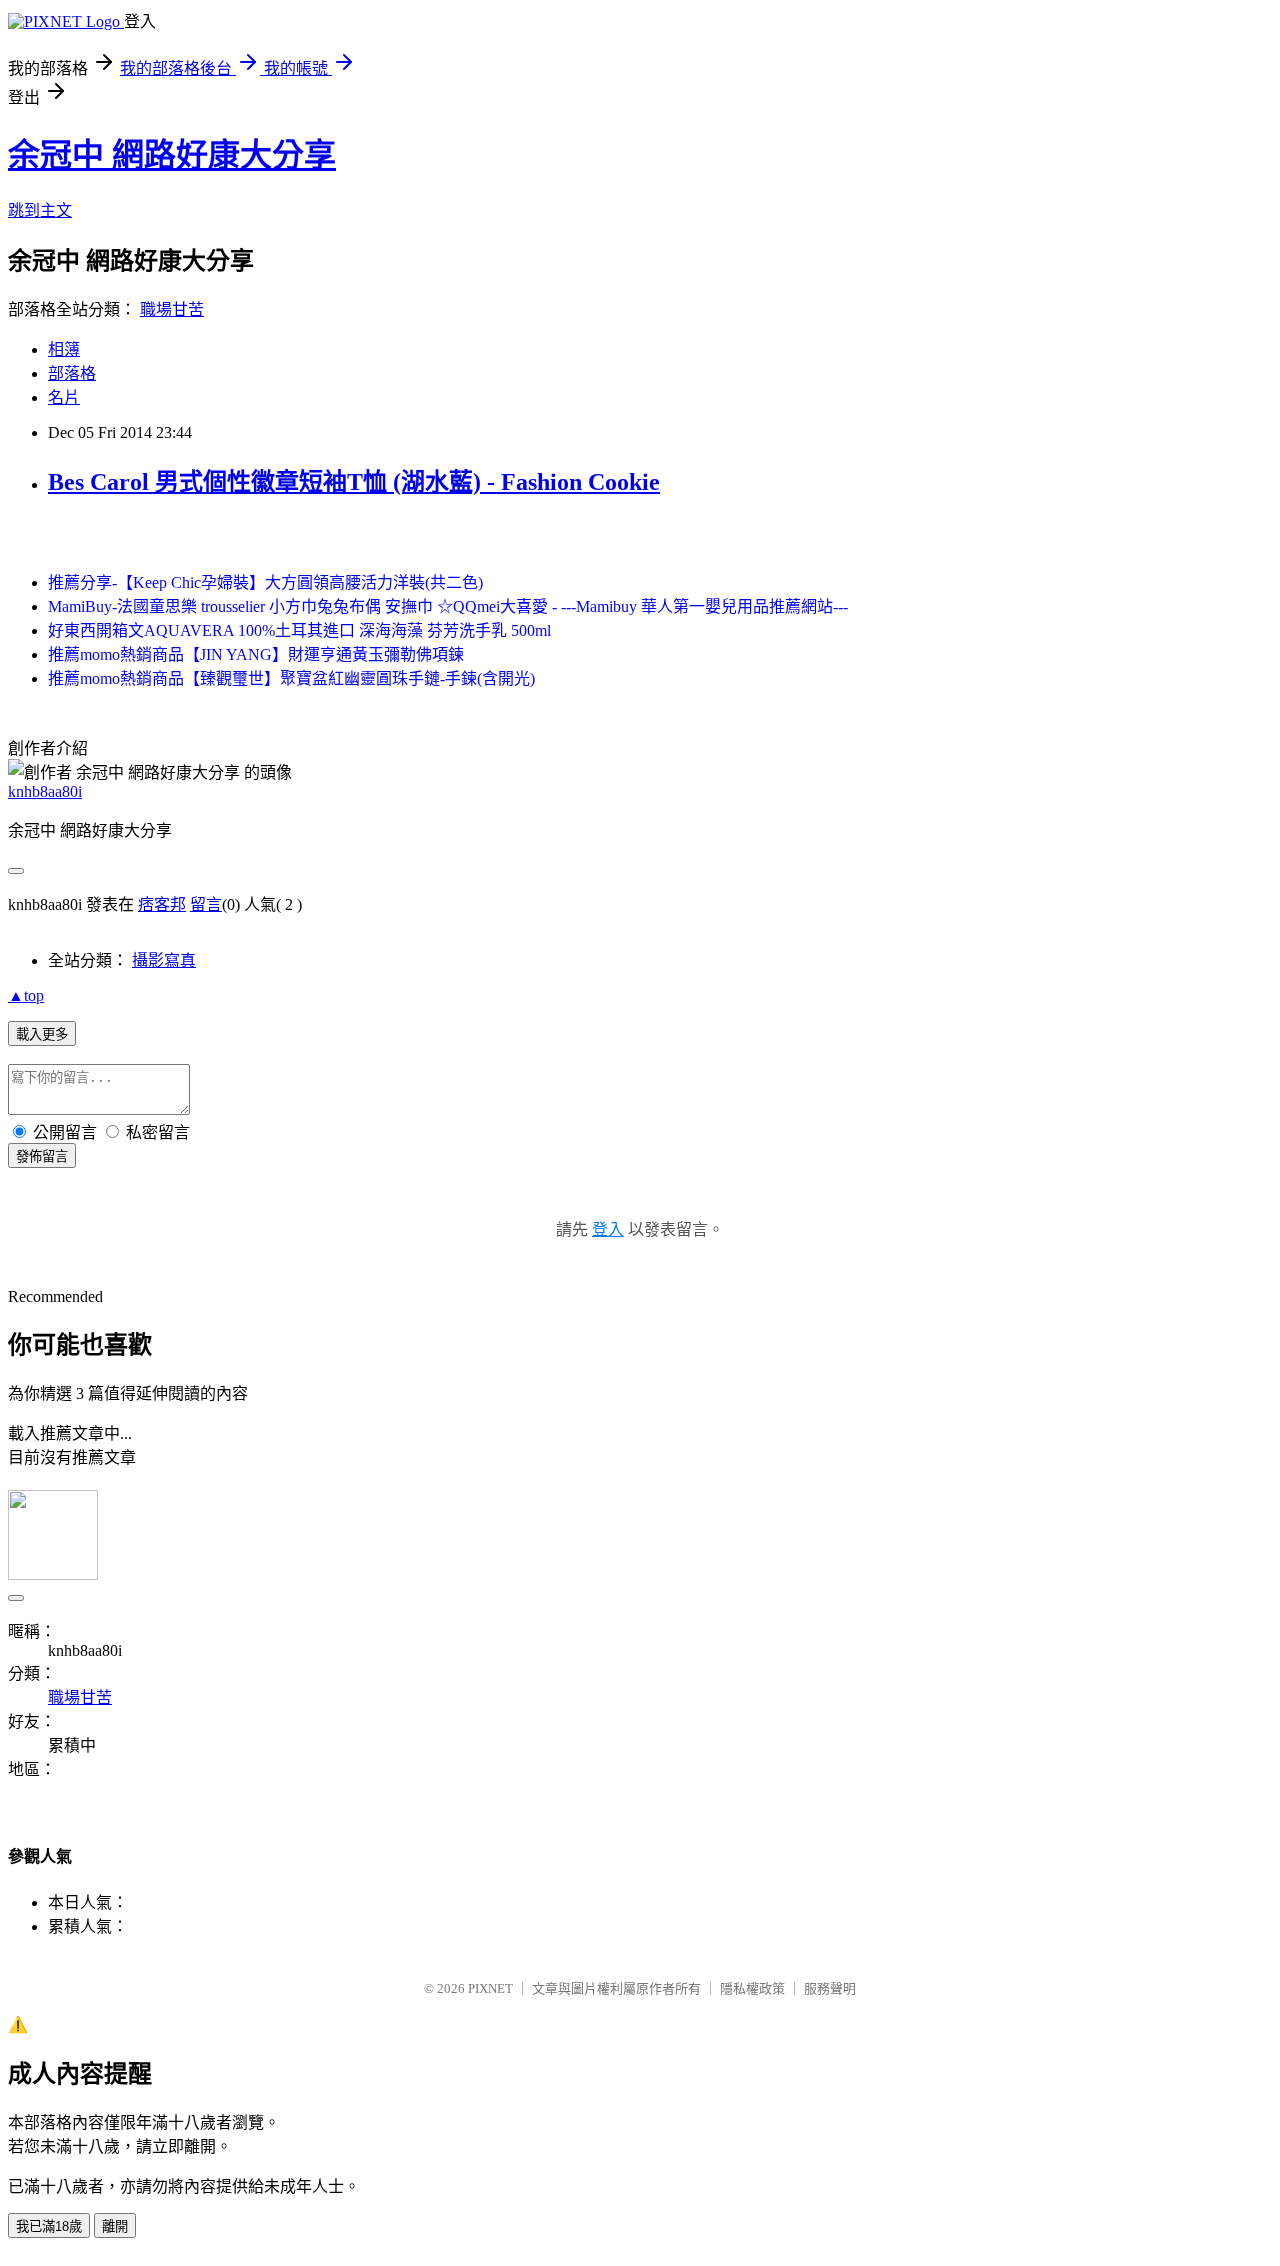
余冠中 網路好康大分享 (172, 155)
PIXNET (490, 1988)
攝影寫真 (164, 960)
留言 (206, 904)
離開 (115, 2226)
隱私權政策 (752, 1988)
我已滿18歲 (49, 2226)
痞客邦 (162, 904)
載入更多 (42, 1034)
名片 (64, 397)
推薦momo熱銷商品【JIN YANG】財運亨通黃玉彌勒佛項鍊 (256, 654)
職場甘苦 (172, 309)
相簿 (64, 349)
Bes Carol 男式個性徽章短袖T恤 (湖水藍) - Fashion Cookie (354, 482)
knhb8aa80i (45, 791)
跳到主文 (40, 210)
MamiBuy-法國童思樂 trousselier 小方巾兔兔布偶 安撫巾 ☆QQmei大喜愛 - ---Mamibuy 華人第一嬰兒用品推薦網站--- (448, 606)
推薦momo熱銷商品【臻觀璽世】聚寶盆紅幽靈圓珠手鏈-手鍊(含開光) (291, 678)
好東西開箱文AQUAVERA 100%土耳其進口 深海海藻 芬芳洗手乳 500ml (299, 630)
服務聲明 (830, 1988)
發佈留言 (42, 1156)
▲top (26, 995)
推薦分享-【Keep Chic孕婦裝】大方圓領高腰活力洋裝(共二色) (265, 582)
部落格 (72, 373)
